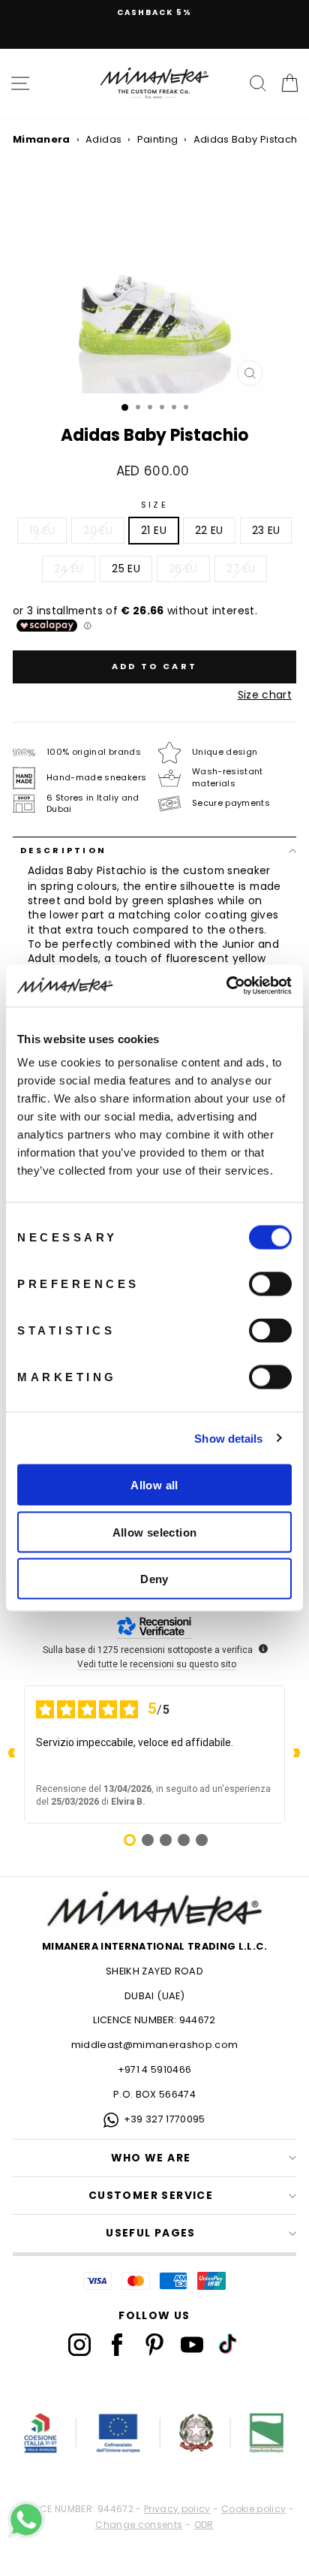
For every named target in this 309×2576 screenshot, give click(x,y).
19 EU (42, 531)
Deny (154, 1579)
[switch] (270, 1284)
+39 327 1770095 (165, 2119)
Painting (158, 139)
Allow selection (155, 1532)
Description (63, 850)
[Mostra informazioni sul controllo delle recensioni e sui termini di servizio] (263, 1648)
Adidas (103, 139)
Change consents (139, 2525)
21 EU (154, 531)
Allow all (154, 1485)
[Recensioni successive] (297, 1754)
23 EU (266, 531)
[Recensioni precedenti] (12, 1754)
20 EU (98, 531)
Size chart (265, 695)
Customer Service (151, 2196)
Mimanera (42, 139)
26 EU (183, 569)
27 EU (241, 569)
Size (154, 505)
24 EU (69, 569)
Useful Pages (151, 2233)
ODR (204, 2525)
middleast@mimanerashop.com (155, 2045)
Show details (228, 1438)
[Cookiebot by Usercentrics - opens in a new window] (226, 986)
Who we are (151, 2158)
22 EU (209, 531)
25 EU (126, 569)
